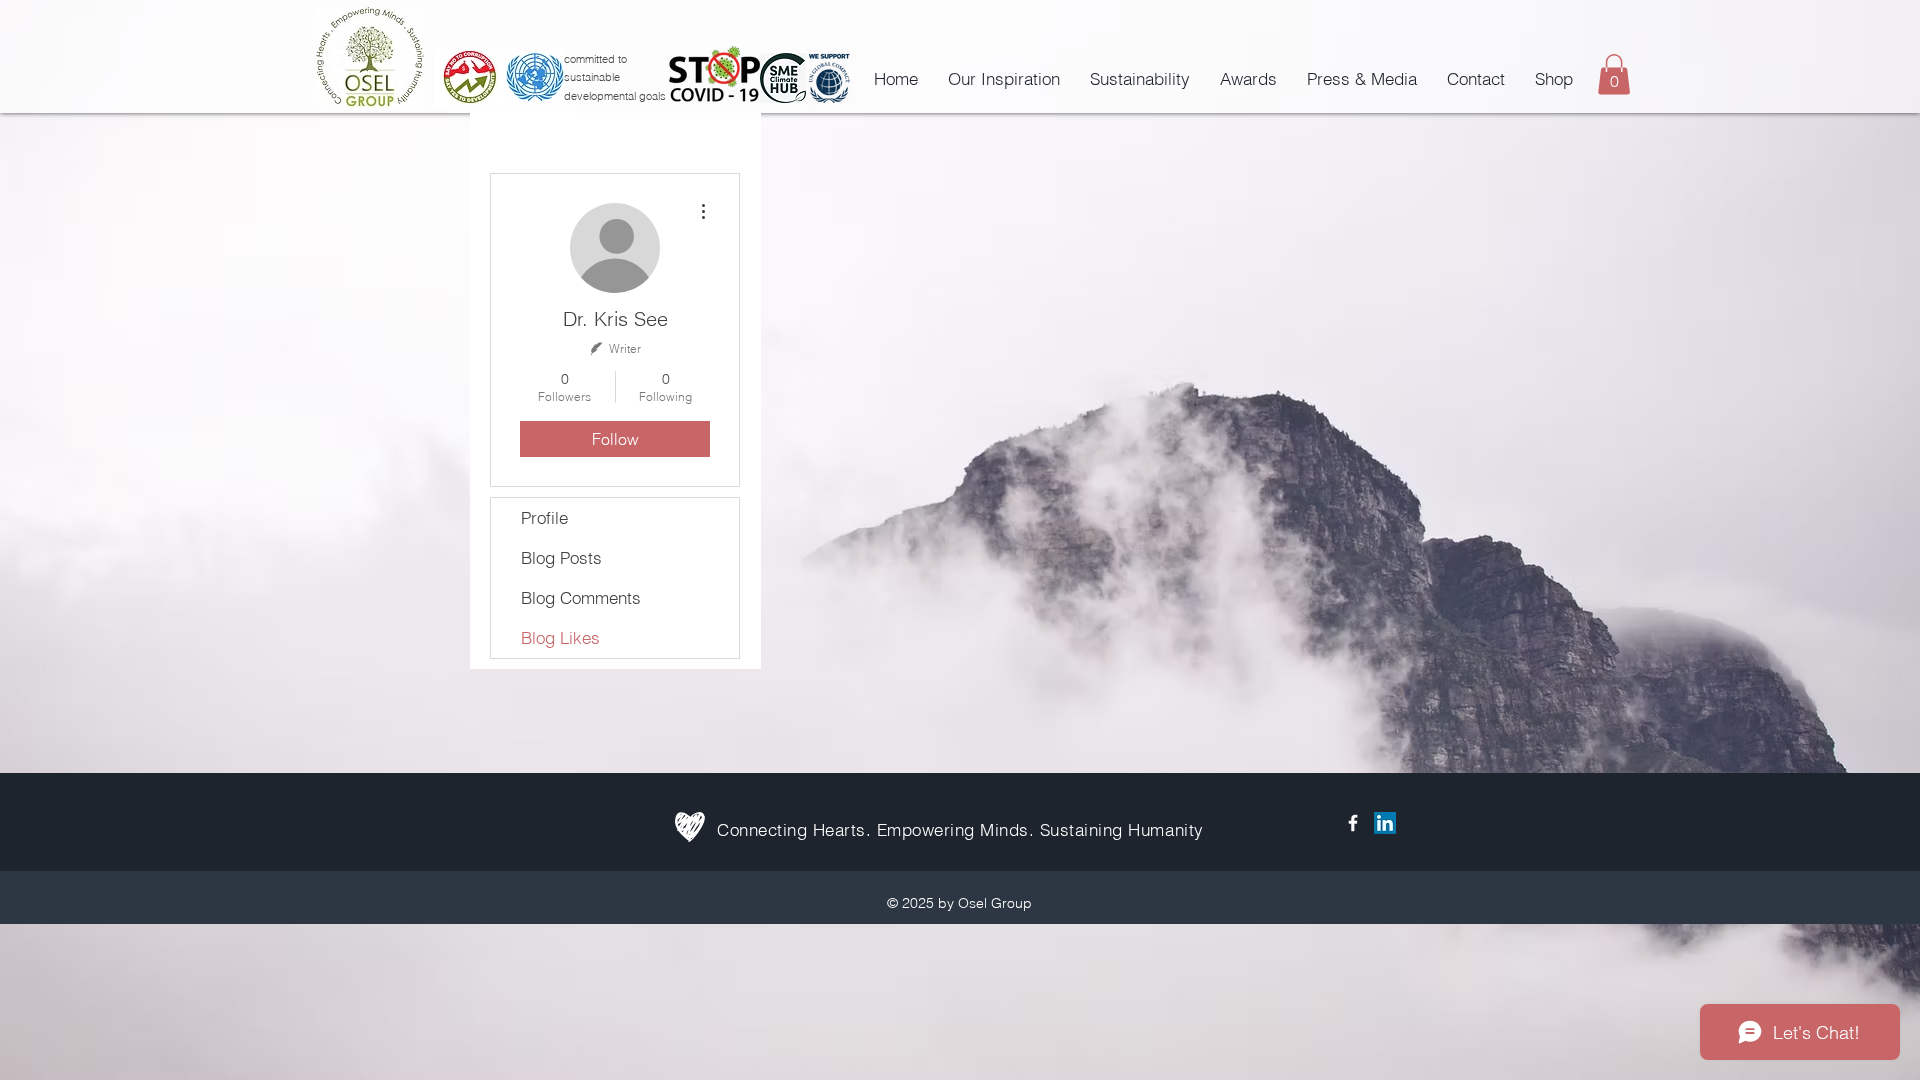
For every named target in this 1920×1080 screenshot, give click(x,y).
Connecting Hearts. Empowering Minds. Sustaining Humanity (960, 829)
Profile (544, 517)
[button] (1614, 74)
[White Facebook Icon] (1353, 823)
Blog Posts (561, 557)
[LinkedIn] (1385, 823)
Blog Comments (581, 597)
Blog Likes (560, 637)
